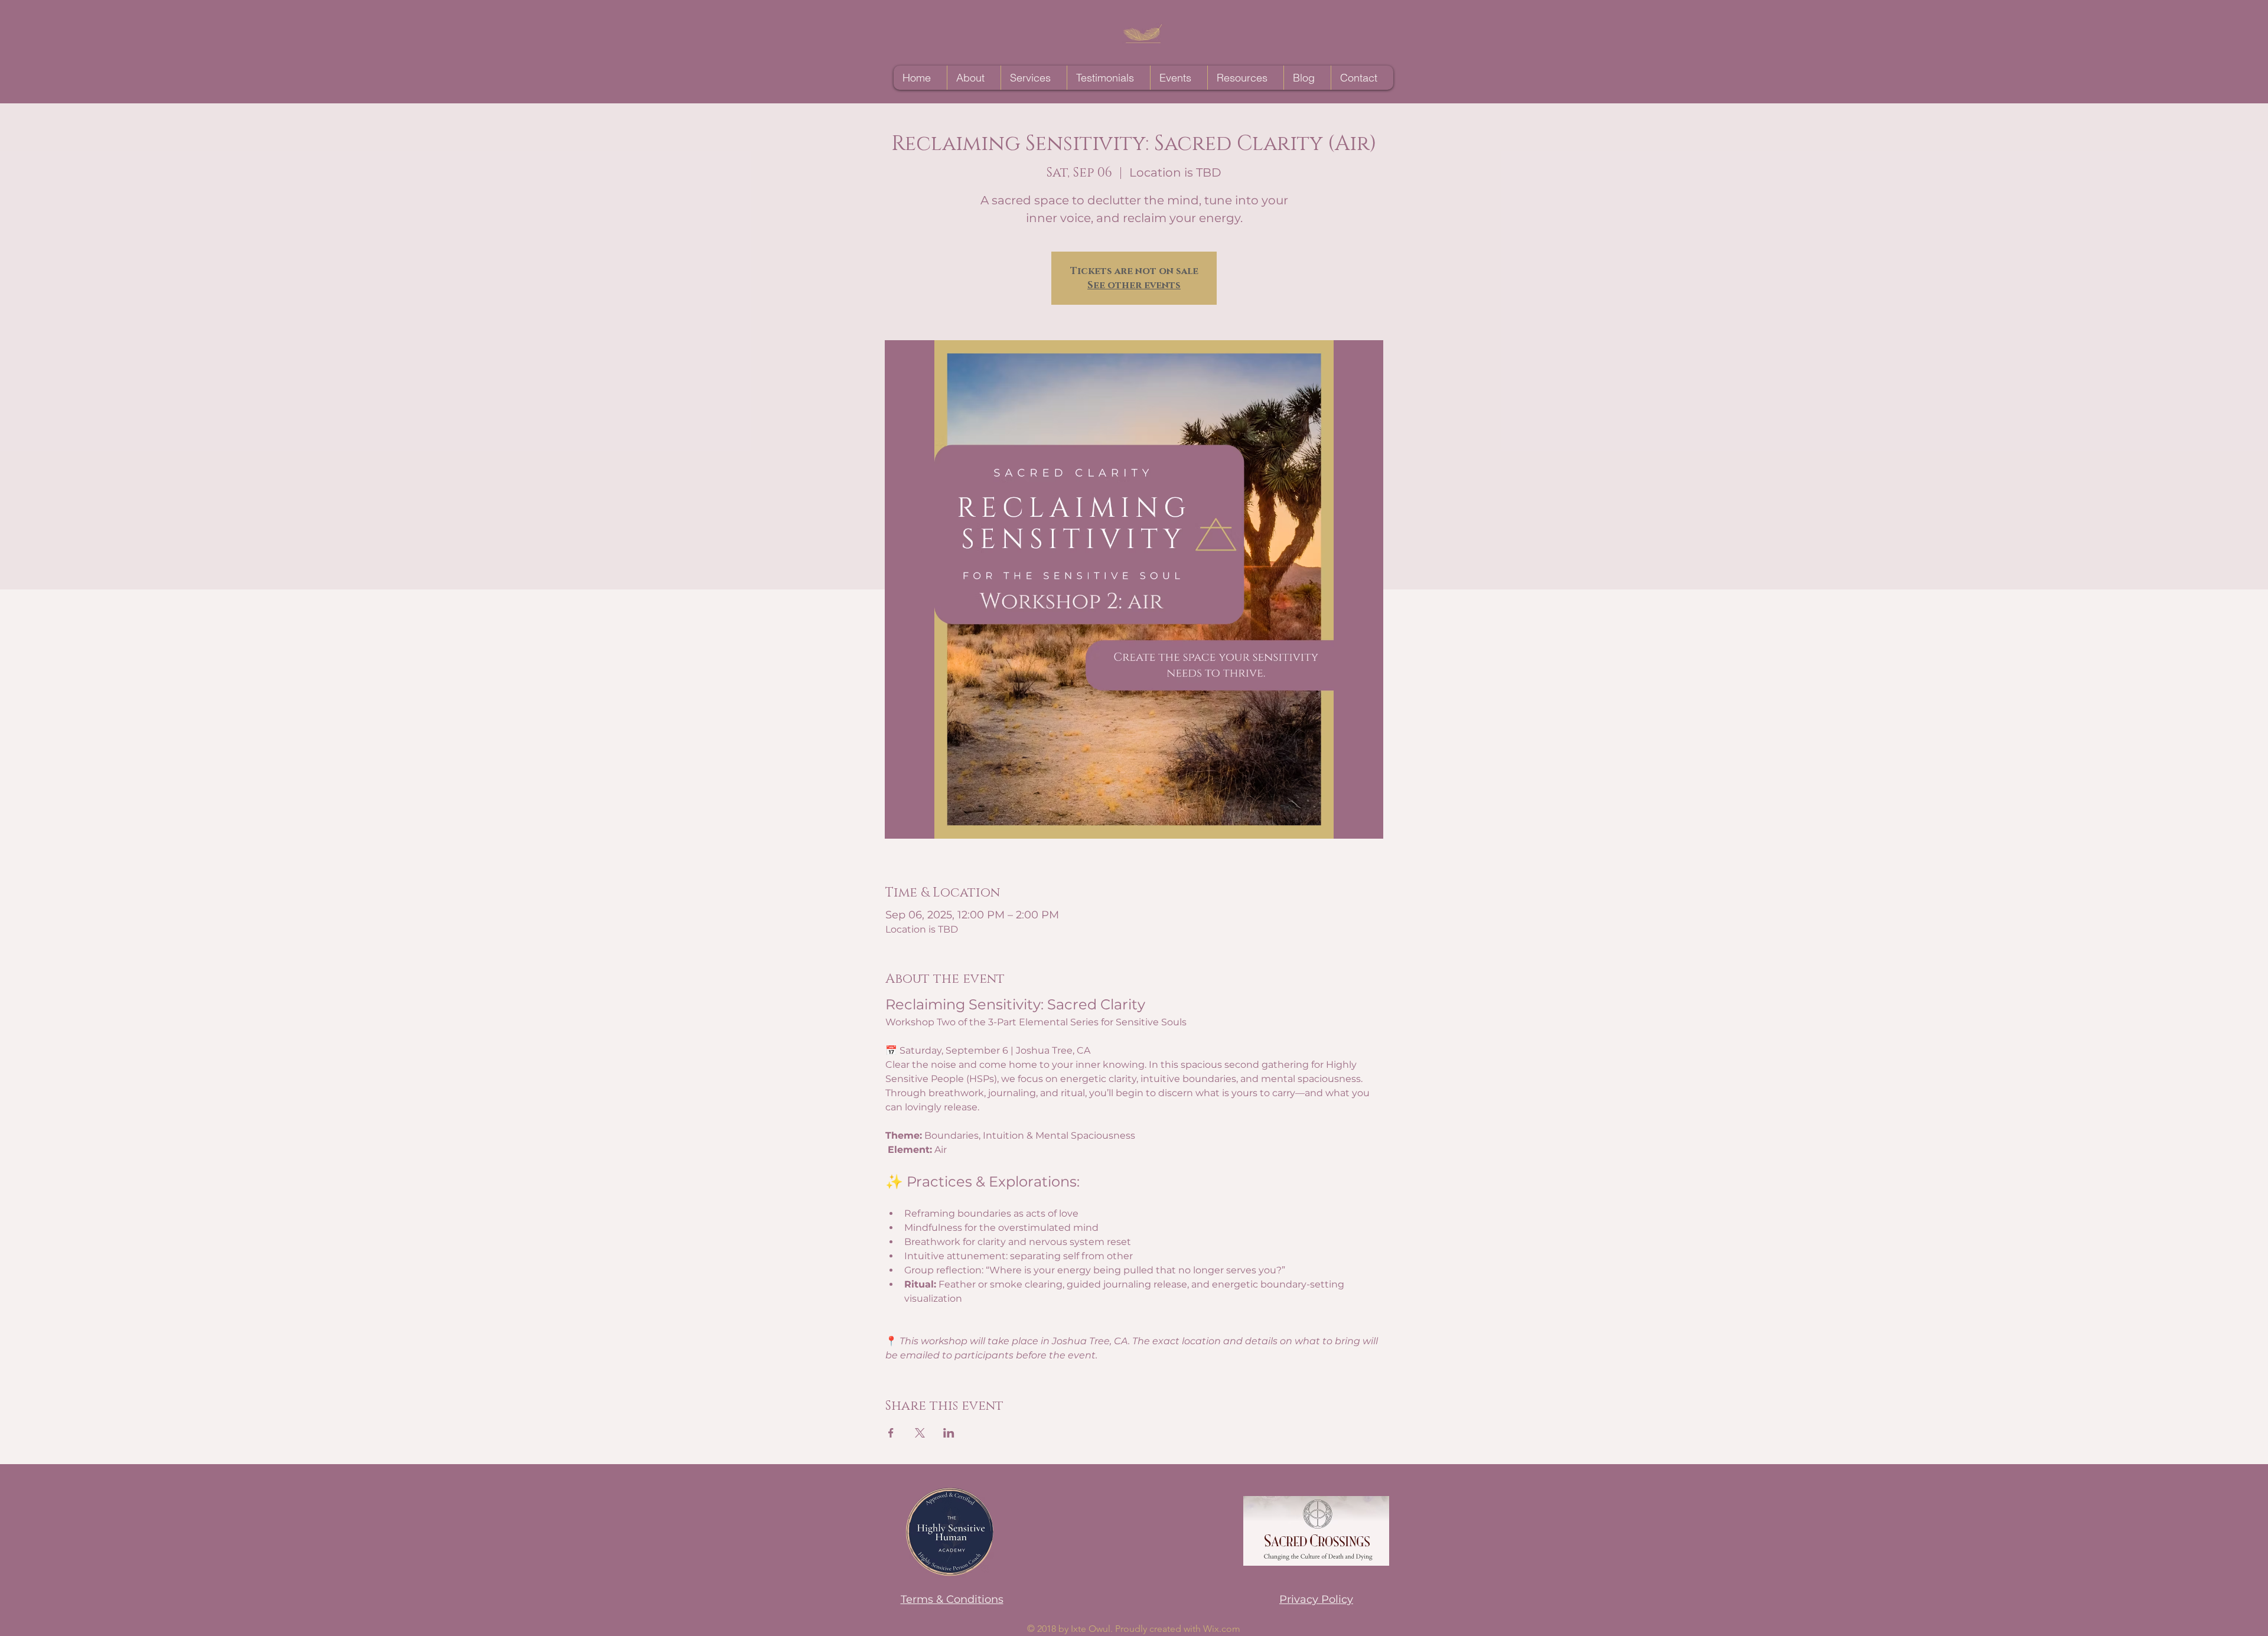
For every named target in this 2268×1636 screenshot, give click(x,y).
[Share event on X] (920, 1433)
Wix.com (1222, 1629)
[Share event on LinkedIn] (949, 1433)
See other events (1134, 285)
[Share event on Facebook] (891, 1433)
